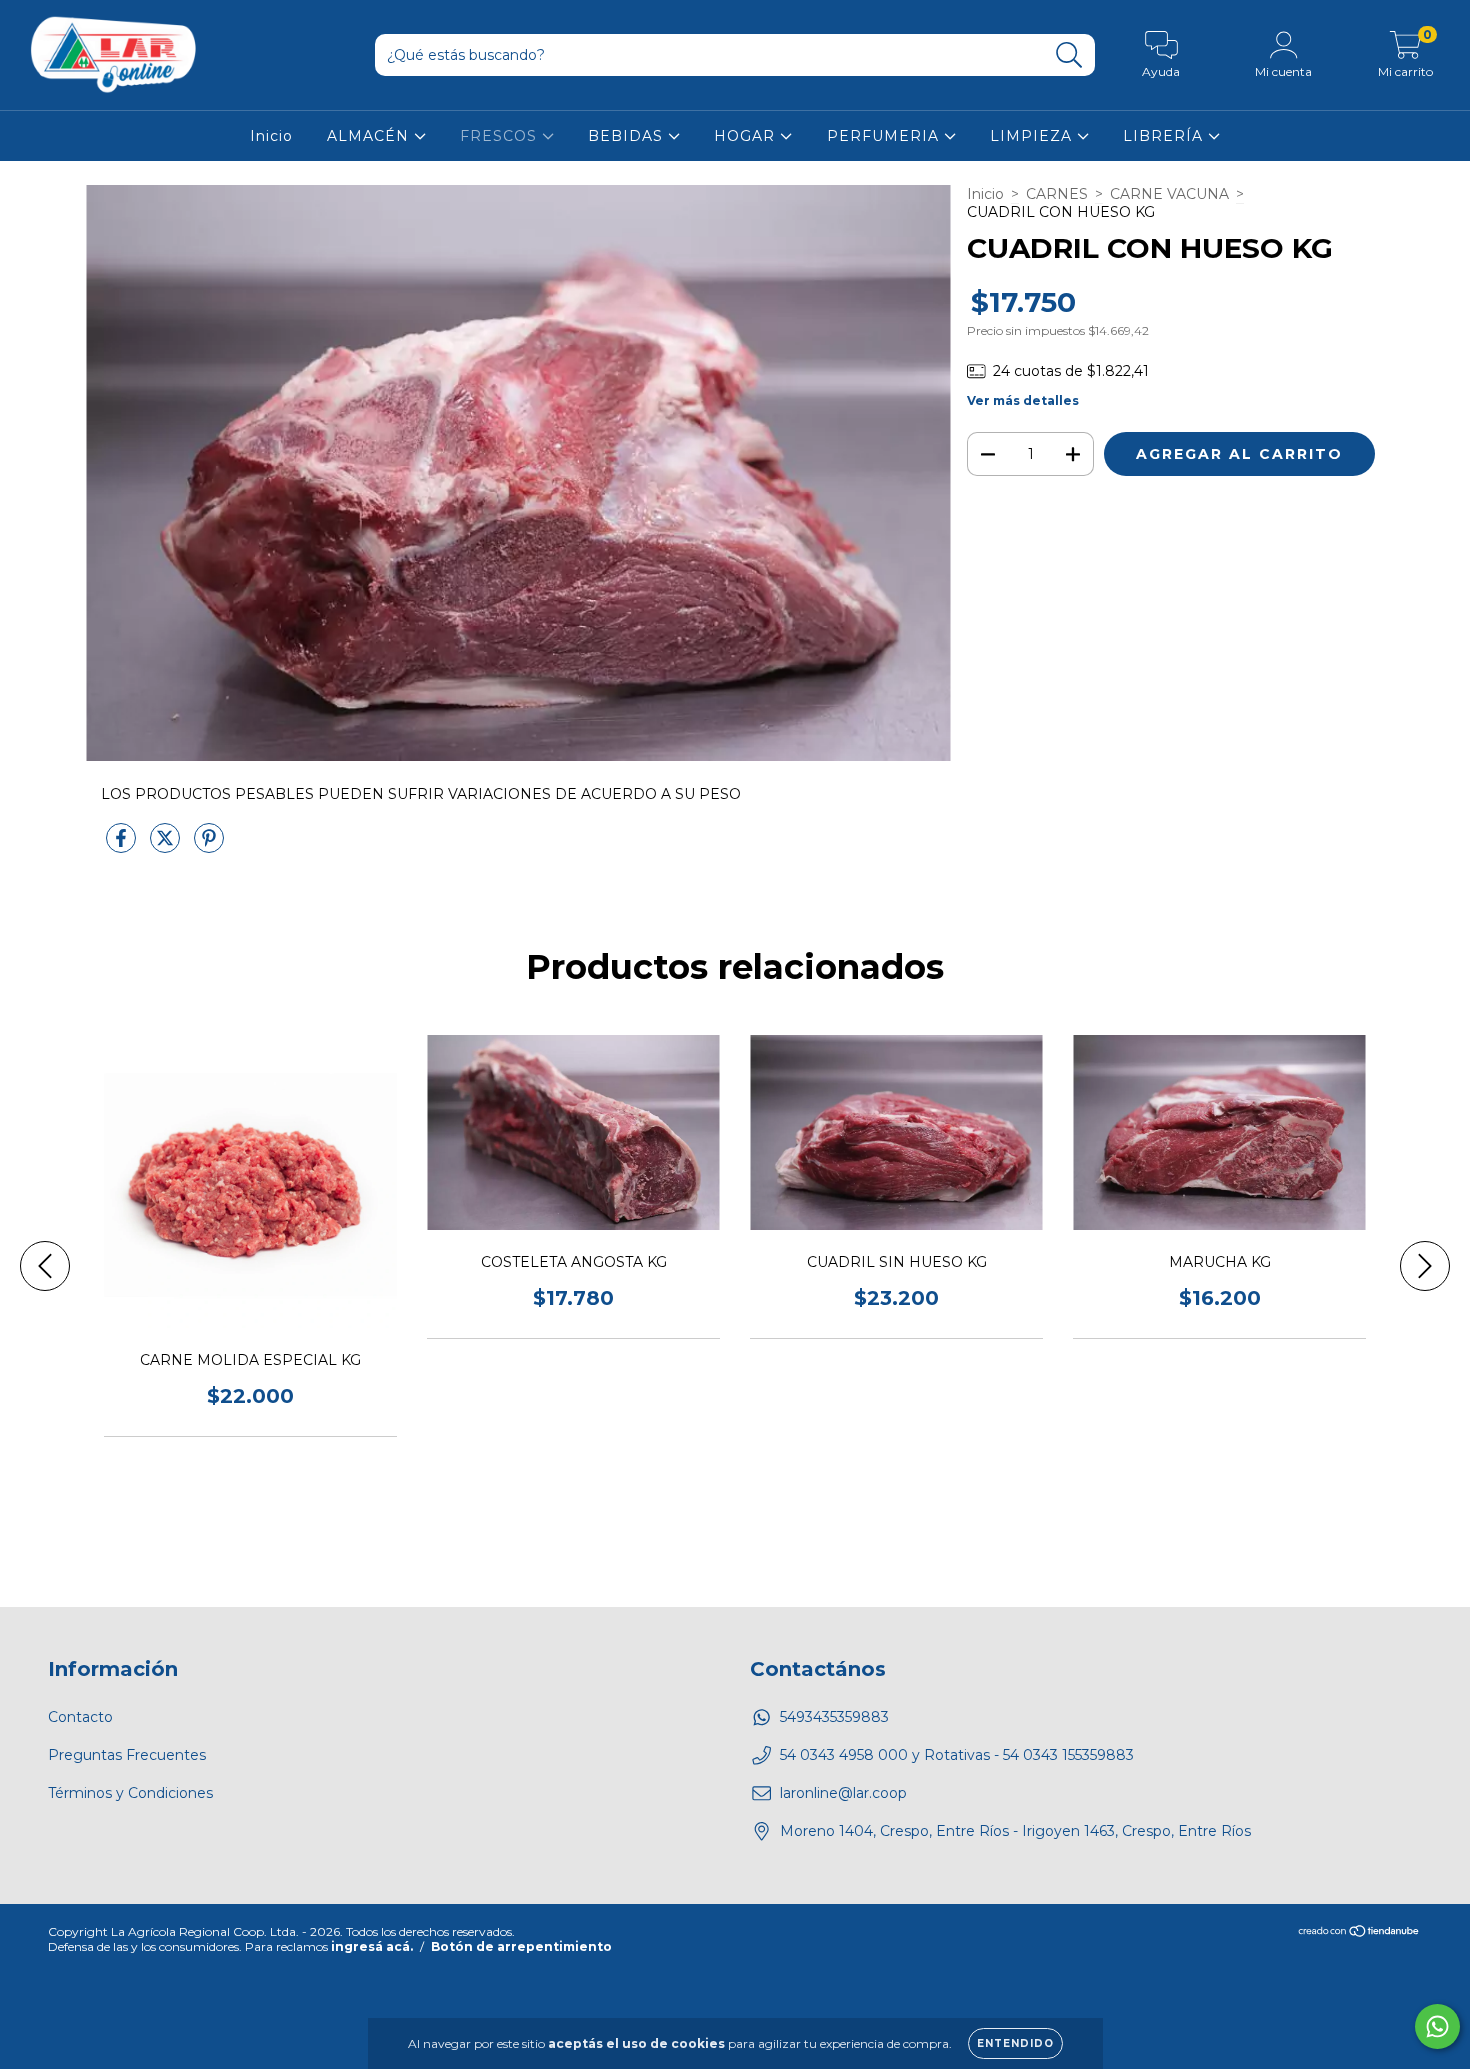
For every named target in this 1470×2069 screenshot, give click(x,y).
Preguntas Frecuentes (127, 1755)
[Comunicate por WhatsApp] (1437, 2026)
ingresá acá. (372, 1946)
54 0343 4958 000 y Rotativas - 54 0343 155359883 (957, 1755)
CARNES (1057, 194)
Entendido (1015, 2043)
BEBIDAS (628, 136)
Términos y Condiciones (130, 1793)
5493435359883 (834, 1717)
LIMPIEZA (1033, 136)
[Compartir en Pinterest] (209, 847)
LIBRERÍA (1165, 136)
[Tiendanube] (1359, 1933)
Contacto (80, 1717)
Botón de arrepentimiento (521, 1946)
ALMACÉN (370, 136)
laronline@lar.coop (843, 1793)
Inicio (271, 136)
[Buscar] (1069, 55)
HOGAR (747, 136)
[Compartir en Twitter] (167, 847)
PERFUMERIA (885, 136)
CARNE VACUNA (1169, 194)
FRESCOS (501, 136)
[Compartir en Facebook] (123, 847)
